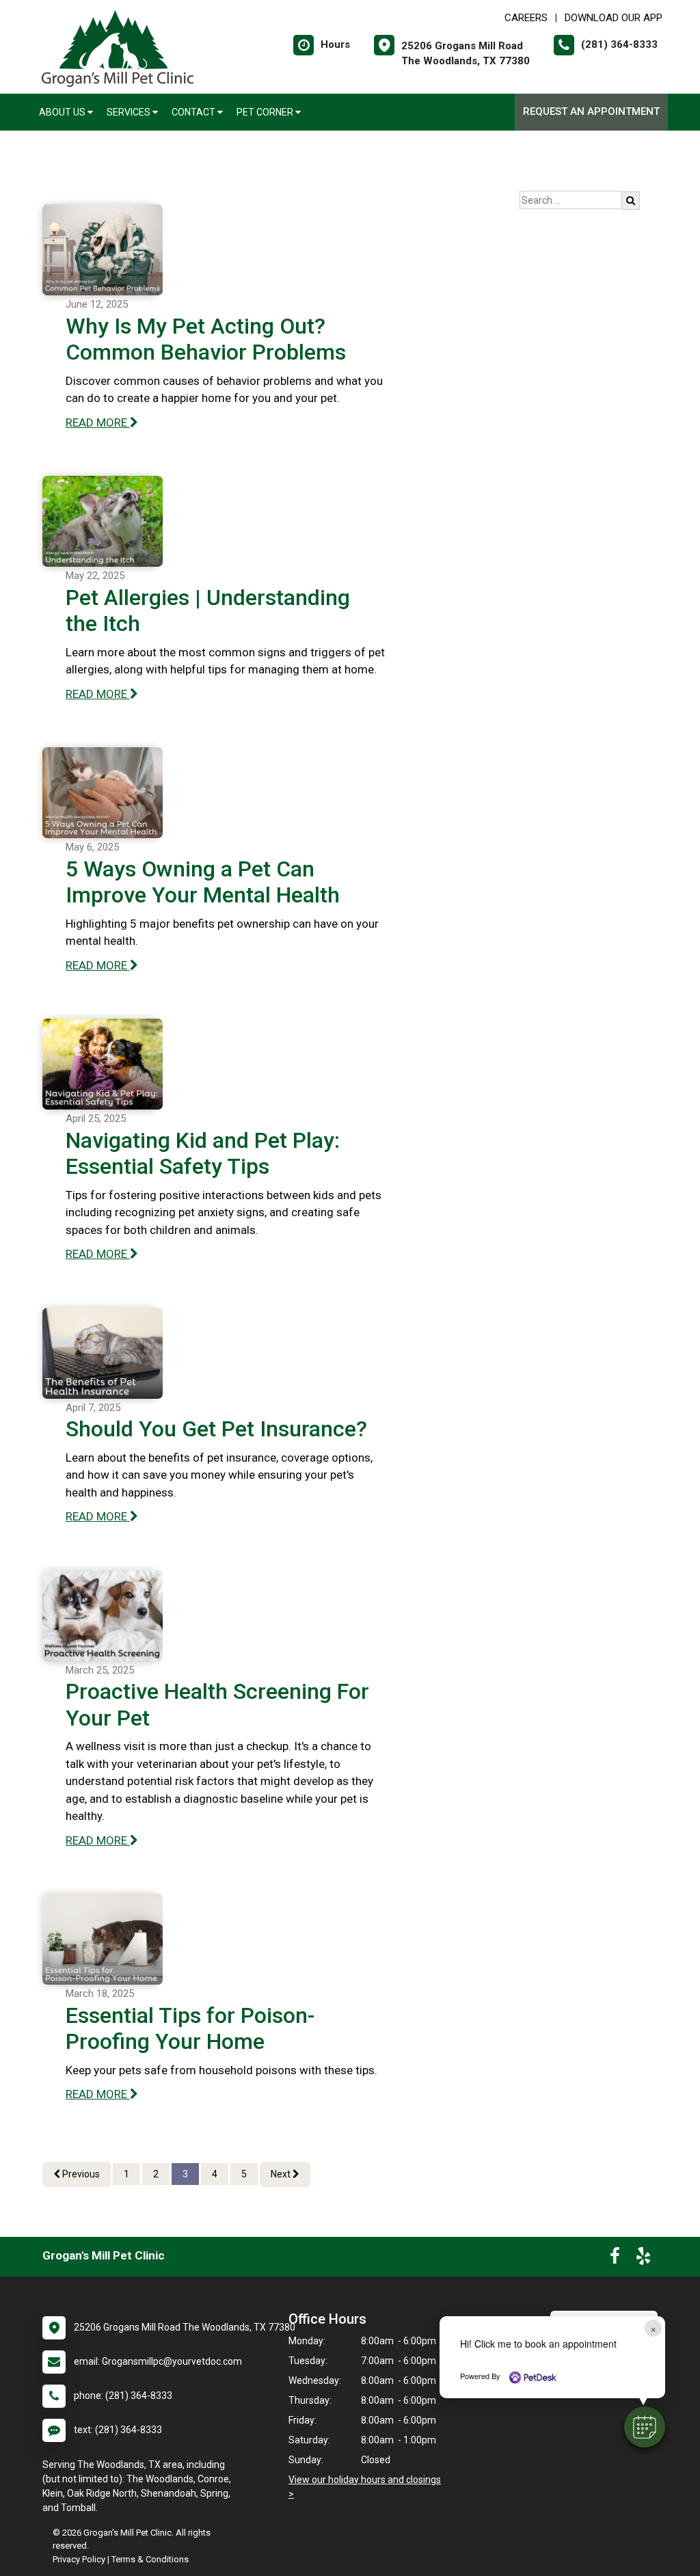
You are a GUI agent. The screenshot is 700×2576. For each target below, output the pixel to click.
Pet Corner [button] (266, 112)
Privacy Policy (79, 2559)
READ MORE (98, 422)
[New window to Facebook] (615, 2259)
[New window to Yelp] (643, 2259)
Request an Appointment (591, 111)
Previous (80, 2174)
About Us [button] (63, 112)
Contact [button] (194, 112)
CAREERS (526, 18)
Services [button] (130, 112)
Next (282, 2174)
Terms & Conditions (150, 2559)
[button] (645, 2427)
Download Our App (614, 18)
